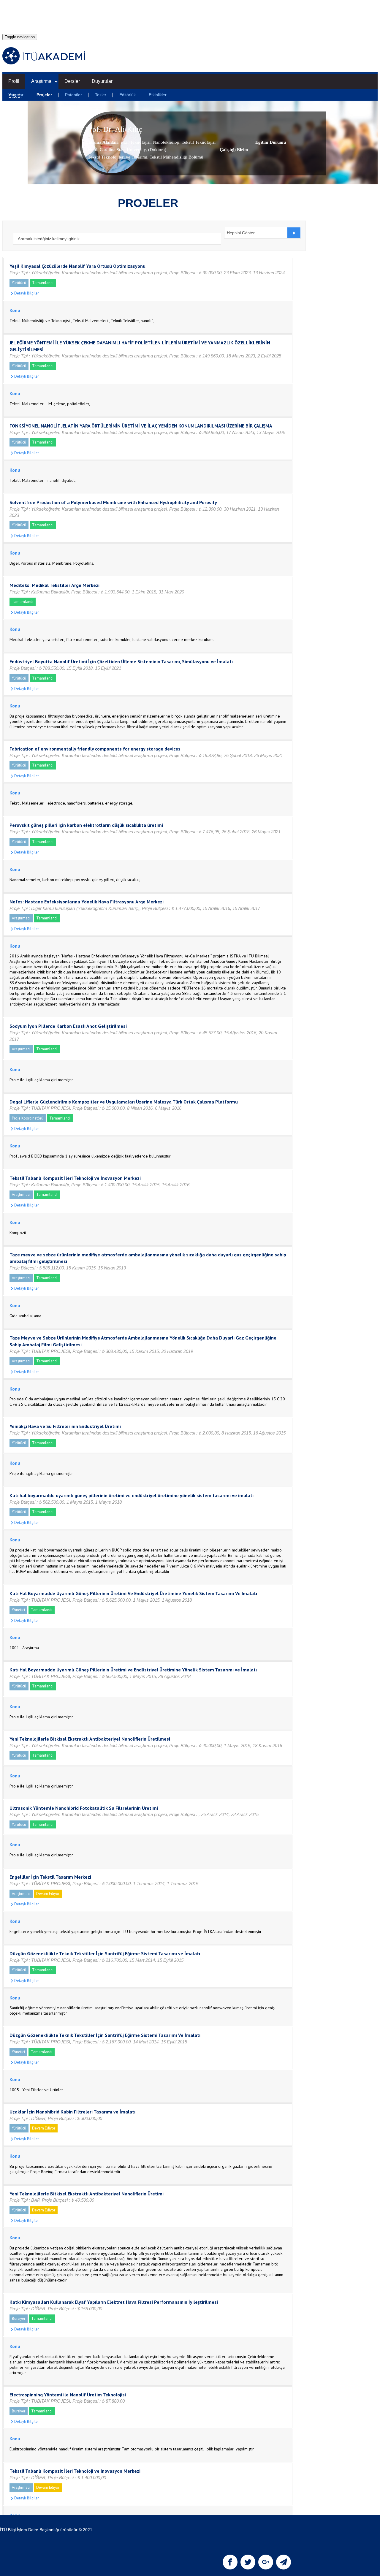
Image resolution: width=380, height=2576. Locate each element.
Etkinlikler (158, 95)
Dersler (72, 81)
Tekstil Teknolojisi (198, 142)
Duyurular (102, 81)
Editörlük (128, 95)
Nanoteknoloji (166, 142)
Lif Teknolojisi (137, 142)
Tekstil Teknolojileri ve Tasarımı (118, 157)
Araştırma (41, 81)
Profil (14, 81)
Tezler (101, 95)
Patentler (73, 95)
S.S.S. (15, 96)
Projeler (44, 95)
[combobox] (263, 233)
